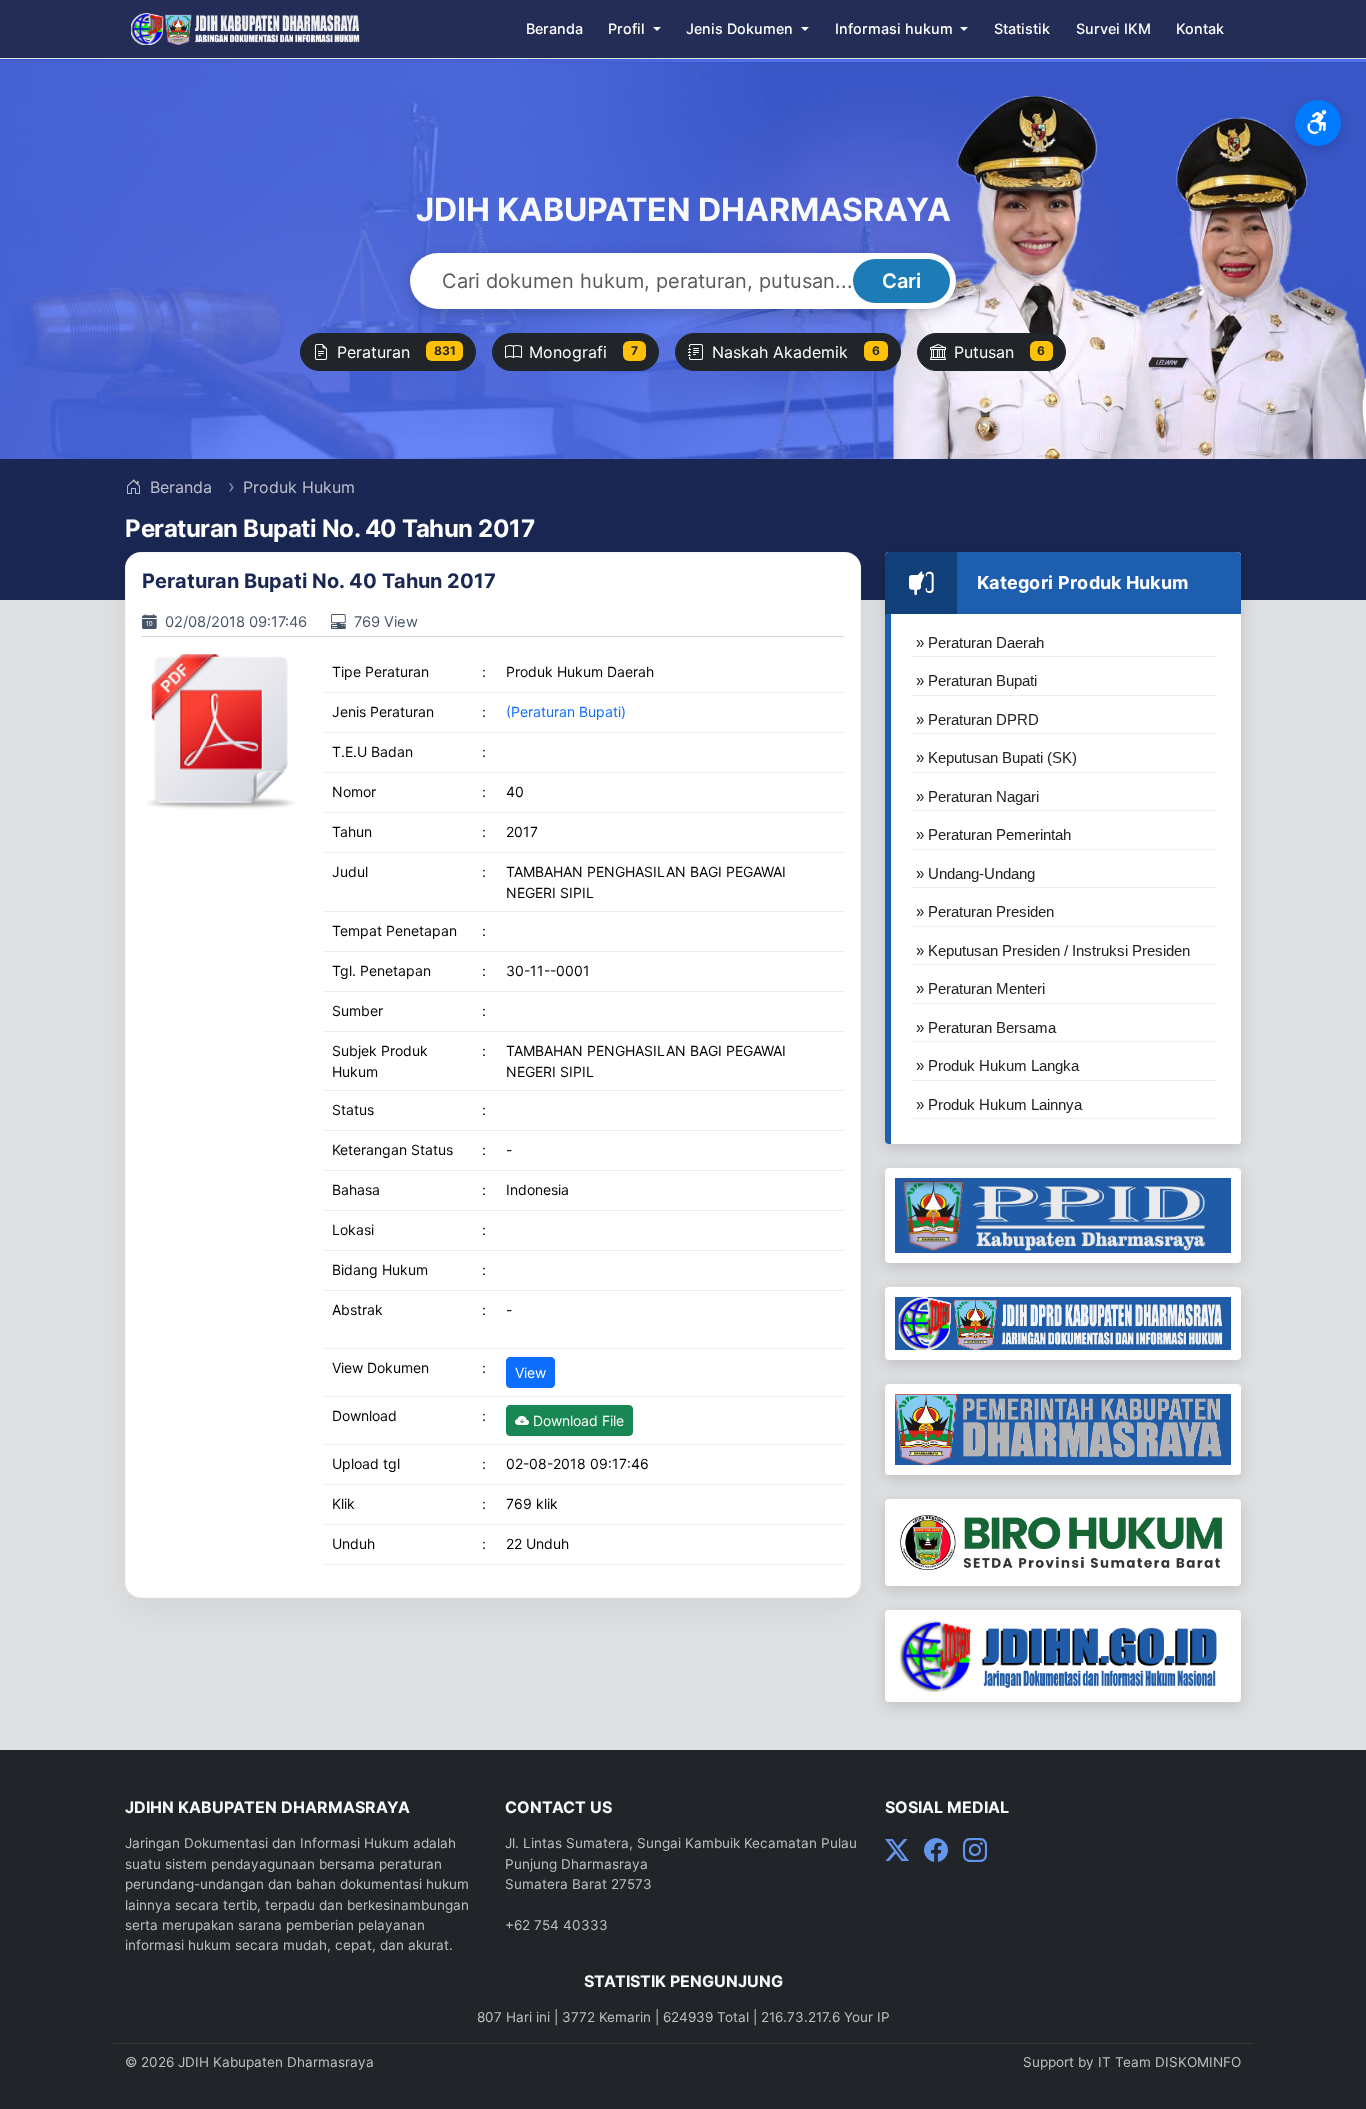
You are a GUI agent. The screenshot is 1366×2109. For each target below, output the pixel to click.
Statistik (1022, 28)
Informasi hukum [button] (896, 28)
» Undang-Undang (975, 873)
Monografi (583, 352)
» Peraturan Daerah (980, 642)
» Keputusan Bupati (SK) (996, 757)
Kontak (1200, 28)
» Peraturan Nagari (977, 796)
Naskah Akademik (796, 352)
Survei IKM (1113, 28)
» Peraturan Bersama (986, 1027)
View (530, 1372)
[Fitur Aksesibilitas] (1318, 123)
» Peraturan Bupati (976, 680)
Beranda (554, 28)
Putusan (1000, 352)
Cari (901, 281)
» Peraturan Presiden (985, 911)
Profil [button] (628, 28)
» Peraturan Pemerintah (993, 834)
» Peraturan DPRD (977, 719)
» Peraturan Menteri (980, 988)
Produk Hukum (299, 487)
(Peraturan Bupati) (566, 711)
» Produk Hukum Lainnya (999, 1104)
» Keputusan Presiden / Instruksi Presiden (1053, 950)
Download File (576, 1420)
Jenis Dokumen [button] (741, 28)
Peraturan (396, 352)
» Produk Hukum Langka (997, 1065)
